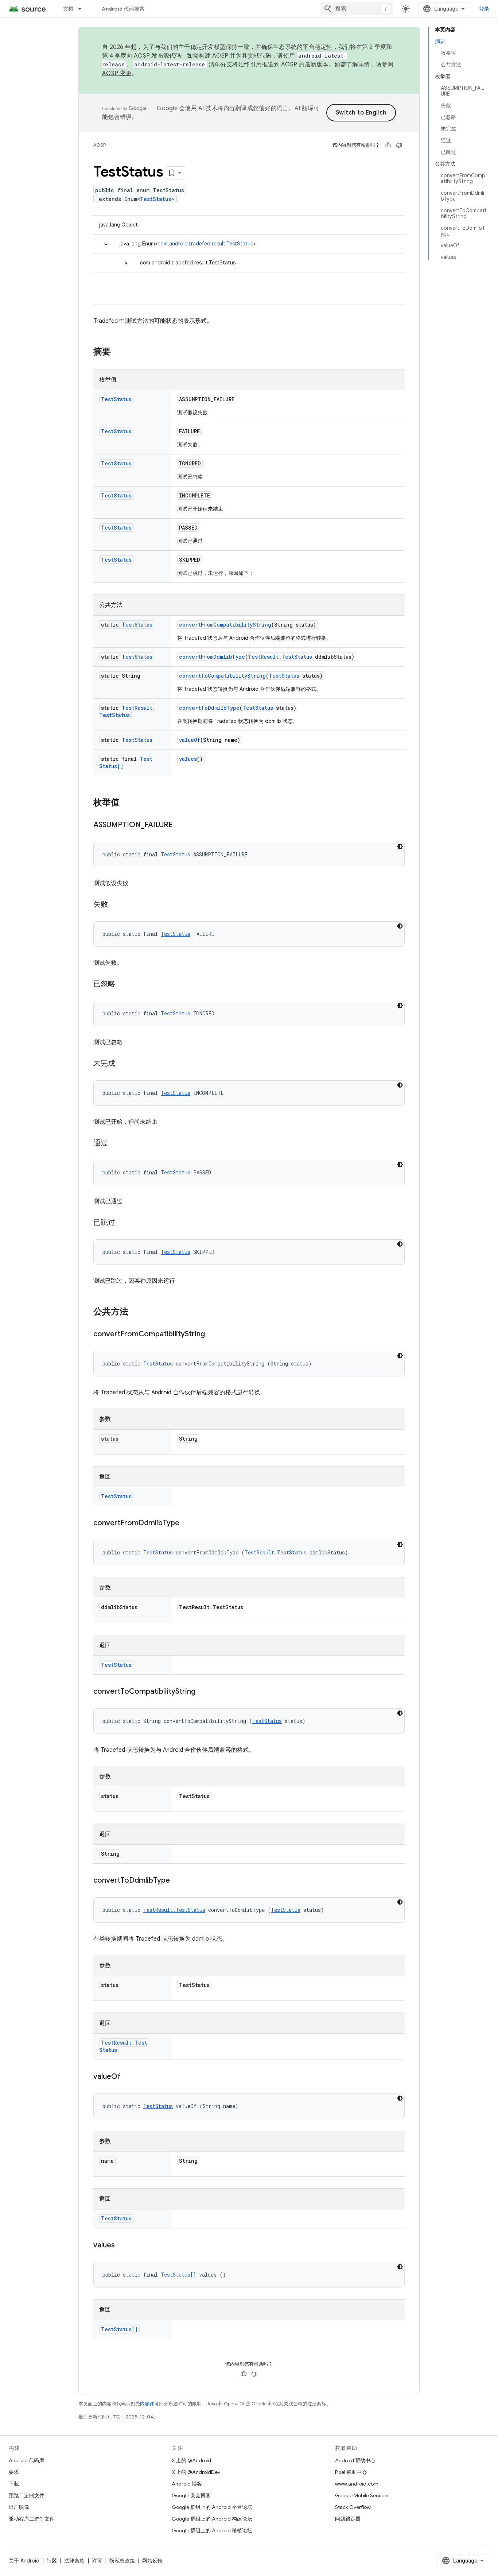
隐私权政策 (122, 2561)
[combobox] (357, 9)
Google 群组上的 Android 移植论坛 (212, 2530)
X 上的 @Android (191, 2460)
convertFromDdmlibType (212, 657)
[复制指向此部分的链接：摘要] (118, 352)
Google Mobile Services (362, 2495)
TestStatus (156, 199)
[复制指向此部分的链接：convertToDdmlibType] (177, 1881)
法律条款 (74, 2561)
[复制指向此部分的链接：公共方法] (136, 1312)
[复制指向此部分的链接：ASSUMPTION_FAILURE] (180, 825)
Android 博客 (187, 2484)
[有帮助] (388, 145)
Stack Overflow (353, 2507)
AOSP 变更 (117, 73)
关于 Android (24, 2561)
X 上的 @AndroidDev (196, 2472)
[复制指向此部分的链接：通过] (115, 1143)
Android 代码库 (26, 2460)
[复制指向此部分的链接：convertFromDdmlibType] (187, 1523)
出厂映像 (19, 2507)
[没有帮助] (399, 145)
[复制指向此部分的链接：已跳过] (122, 1223)
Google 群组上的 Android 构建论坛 (212, 2519)
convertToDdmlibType (209, 708)
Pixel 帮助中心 (351, 2472)
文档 (68, 9)
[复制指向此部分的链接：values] (122, 2246)
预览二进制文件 (27, 2495)
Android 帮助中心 (355, 2460)
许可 (97, 2561)
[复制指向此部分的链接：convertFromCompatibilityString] (212, 1335)
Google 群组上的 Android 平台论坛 (212, 2507)
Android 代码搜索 (123, 9)
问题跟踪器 (348, 2519)
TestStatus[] (178, 2275)
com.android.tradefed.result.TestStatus (205, 244)
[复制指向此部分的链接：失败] (115, 905)
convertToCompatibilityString (222, 676)
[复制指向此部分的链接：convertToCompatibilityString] (203, 1692)
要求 (14, 2472)
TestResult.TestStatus (280, 657)
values (188, 759)
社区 (52, 2561)
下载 (14, 2484)
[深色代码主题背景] (400, 847)
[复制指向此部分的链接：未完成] (122, 1064)
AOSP (100, 145)
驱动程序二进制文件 (32, 2519)
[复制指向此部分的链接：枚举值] (127, 803)
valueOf (190, 740)
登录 (484, 9)
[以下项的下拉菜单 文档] (83, 9)
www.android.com (357, 2484)
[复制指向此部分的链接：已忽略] (122, 984)
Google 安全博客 (191, 2495)
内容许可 (149, 2404)
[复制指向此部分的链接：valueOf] (128, 2077)
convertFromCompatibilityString (225, 625)
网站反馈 (152, 2561)
